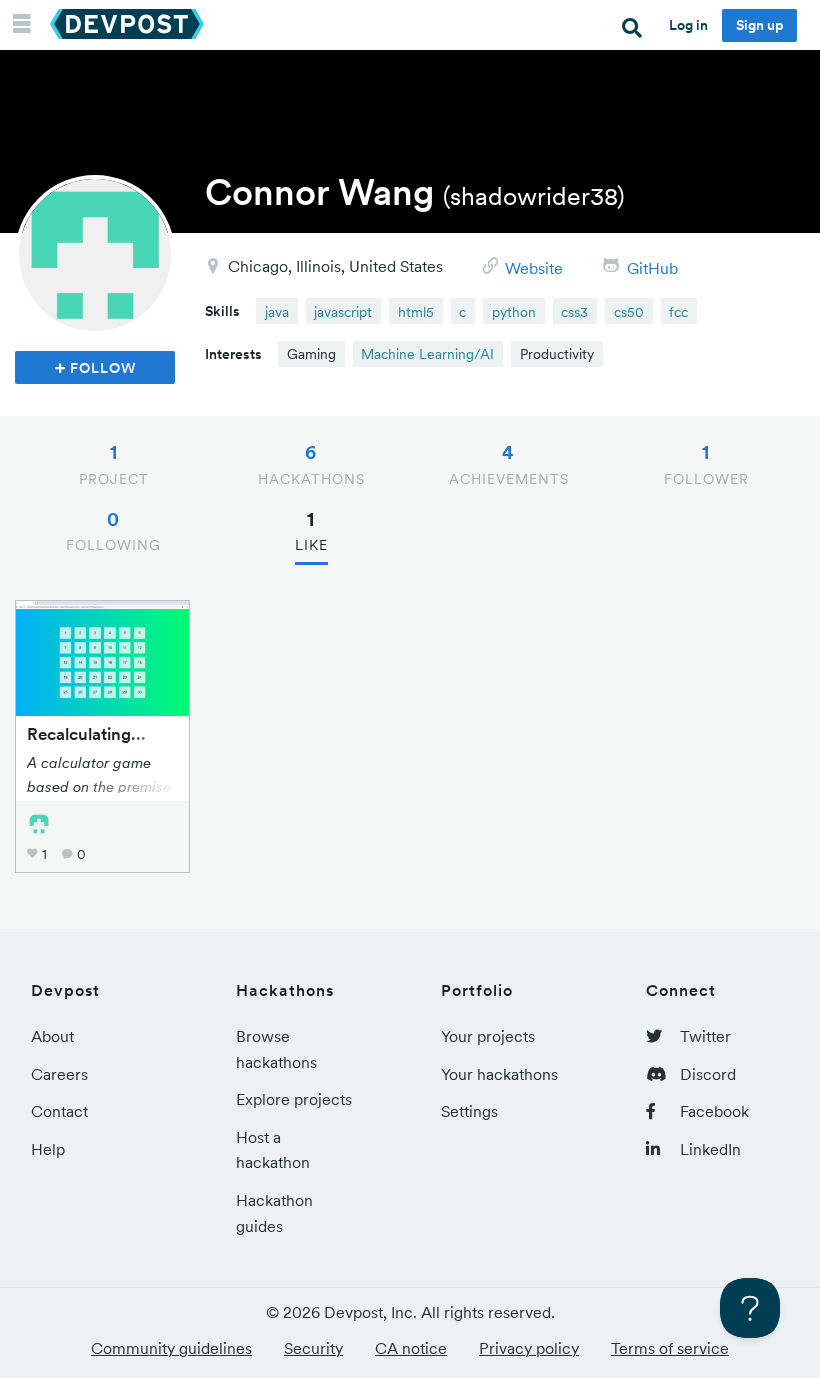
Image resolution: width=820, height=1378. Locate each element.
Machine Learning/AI (427, 354)
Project (114, 464)
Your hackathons (499, 1074)
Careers (59, 1074)
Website (534, 268)
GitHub (652, 268)
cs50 (629, 312)
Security (313, 1348)
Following (113, 531)
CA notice (411, 1348)
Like (311, 531)
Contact (59, 1111)
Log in (688, 25)
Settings (469, 1111)
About (52, 1036)
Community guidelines (171, 1348)
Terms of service (670, 1348)
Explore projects (294, 1099)
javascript (343, 312)
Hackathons (311, 464)
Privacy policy (529, 1348)
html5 (416, 312)
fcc (678, 312)
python (514, 312)
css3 (574, 312)
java (277, 312)
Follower (706, 464)
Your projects (488, 1036)
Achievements (509, 464)
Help (48, 1149)
